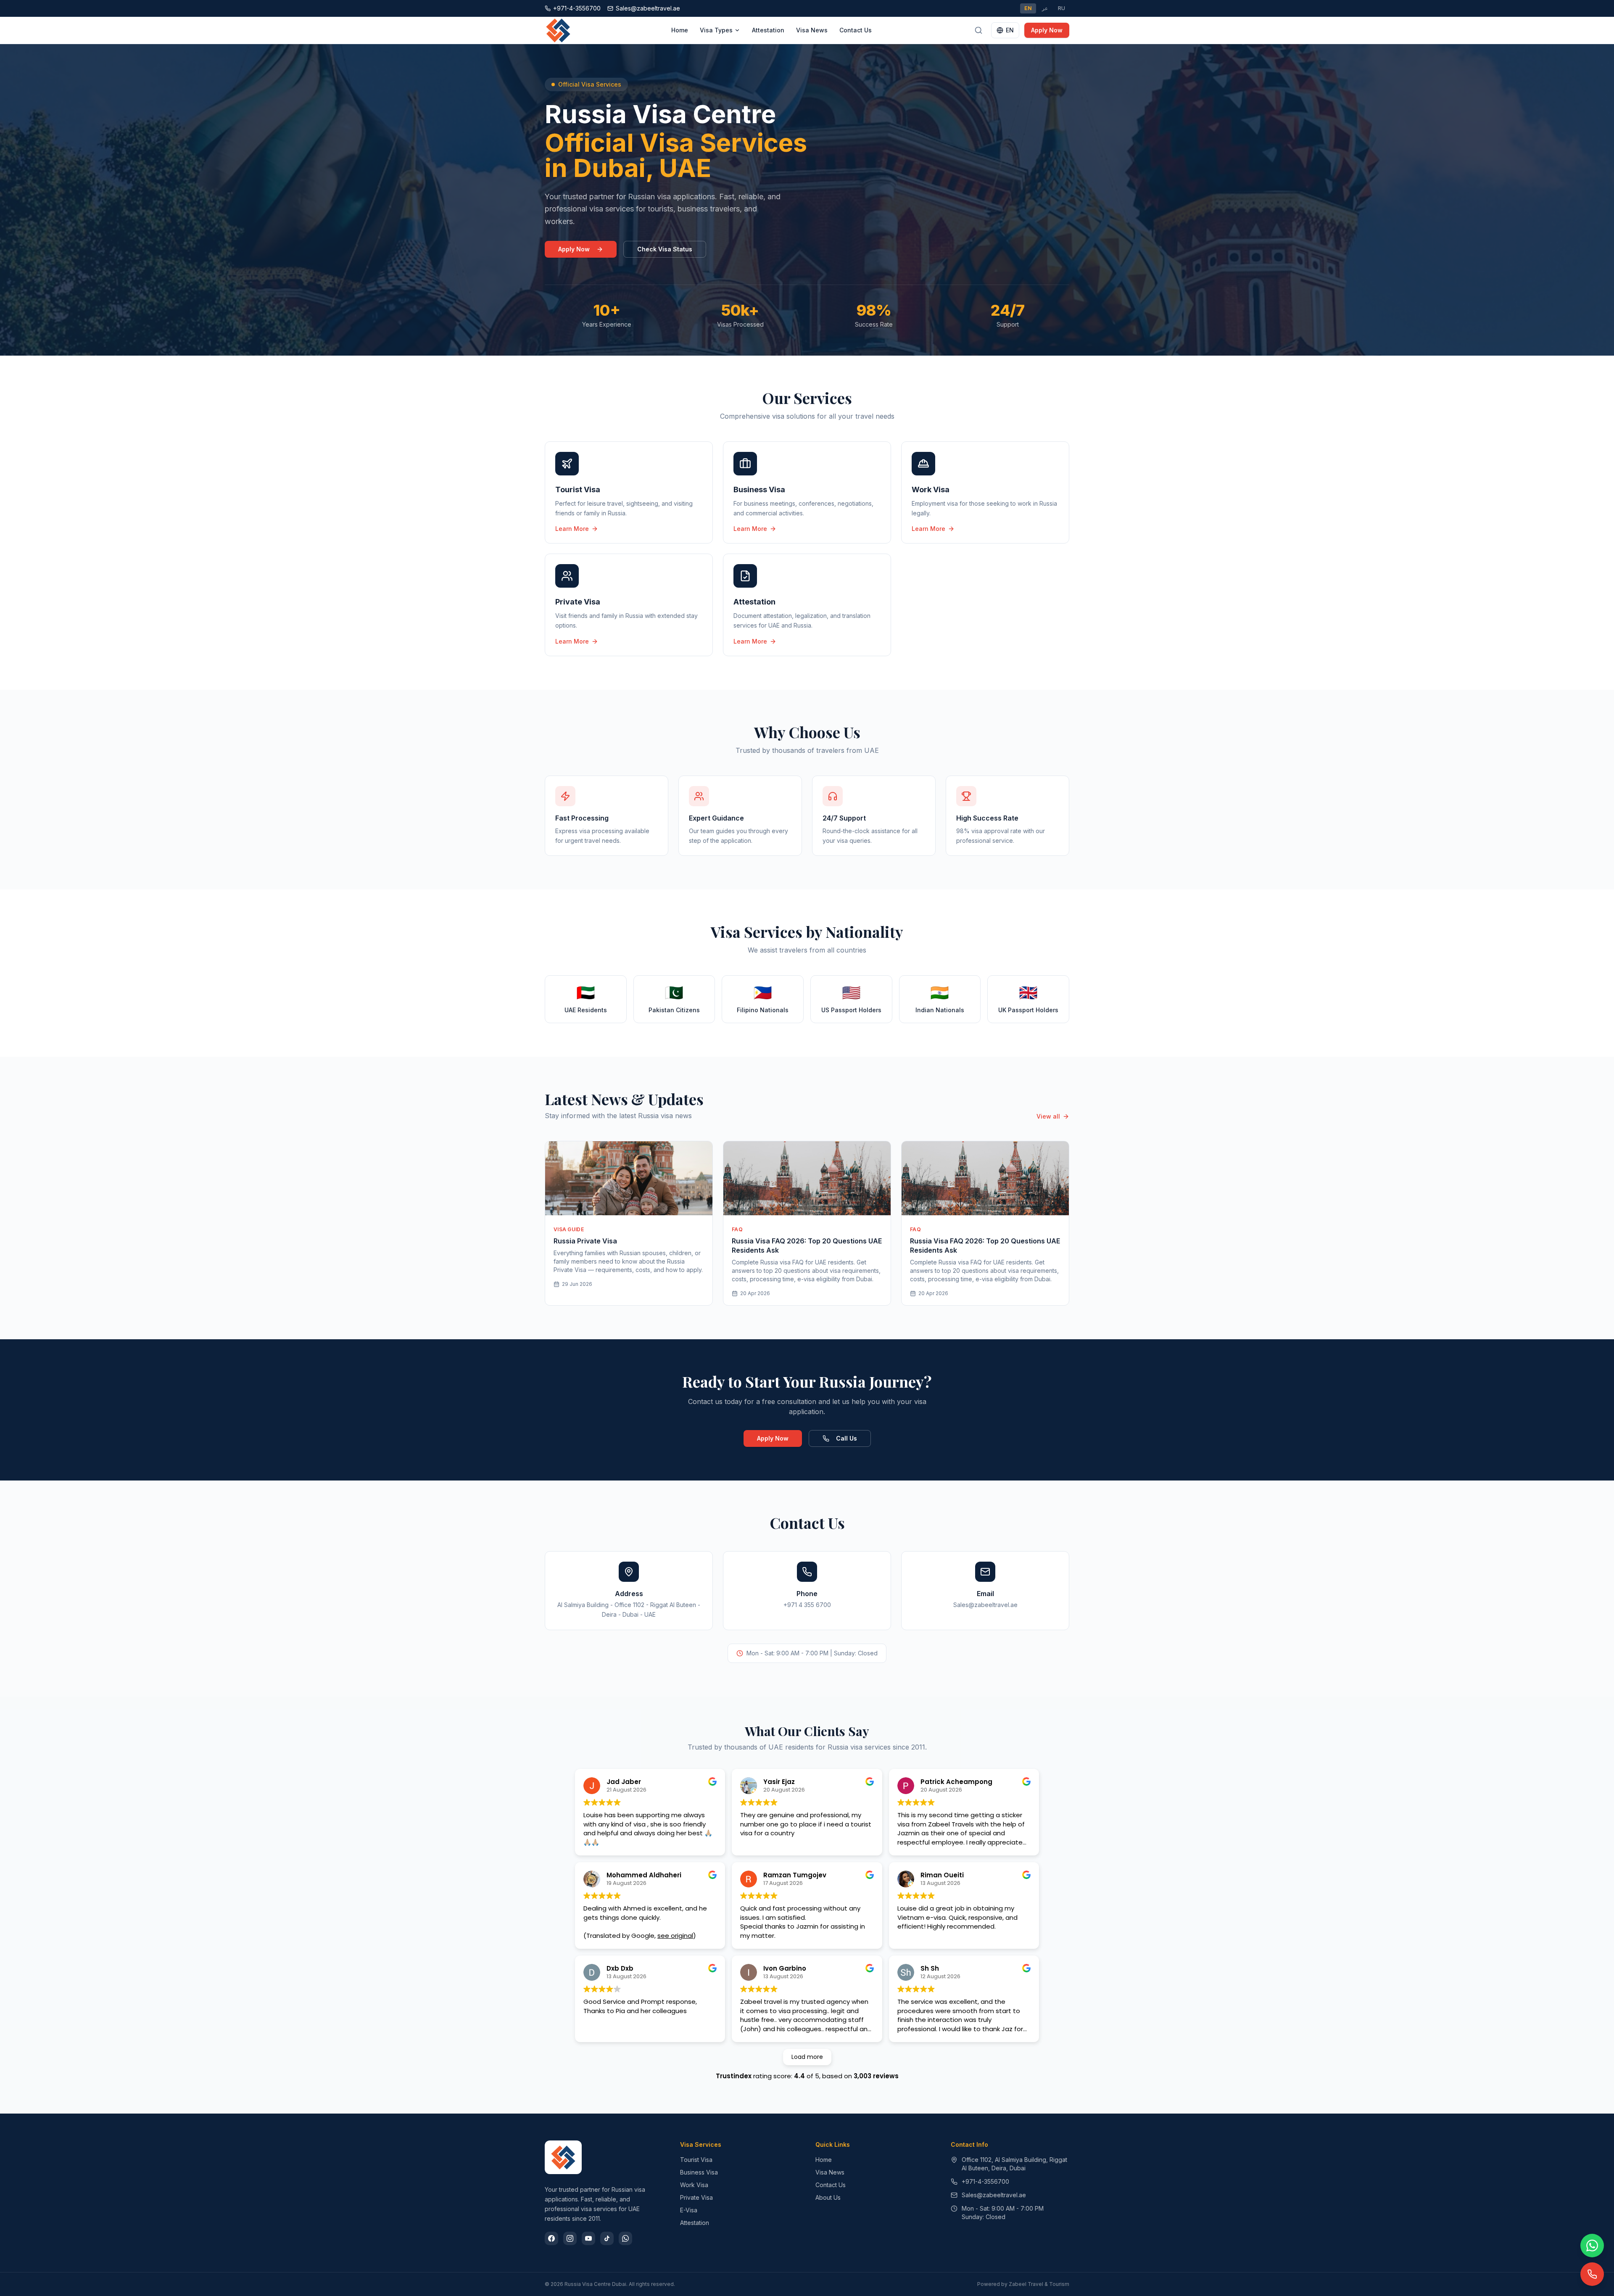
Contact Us (856, 30)
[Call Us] (1592, 2274)
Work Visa (694, 2185)
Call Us (847, 1438)
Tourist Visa (696, 2160)
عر (1045, 8)
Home (680, 30)
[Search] (978, 30)
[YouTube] (588, 2238)
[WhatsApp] (625, 2238)
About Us (828, 2197)
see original (675, 1936)
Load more (807, 2057)
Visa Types (716, 30)
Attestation (768, 30)
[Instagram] (570, 2238)
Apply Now (1047, 30)
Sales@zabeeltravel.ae (994, 2195)
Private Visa (696, 2197)
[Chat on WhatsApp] (1592, 2246)
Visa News (812, 30)
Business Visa (699, 2172)
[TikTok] (607, 2238)
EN (1028, 8)
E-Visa (689, 2210)
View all (1048, 1116)
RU (1061, 8)
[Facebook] (551, 2238)
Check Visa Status (665, 249)
